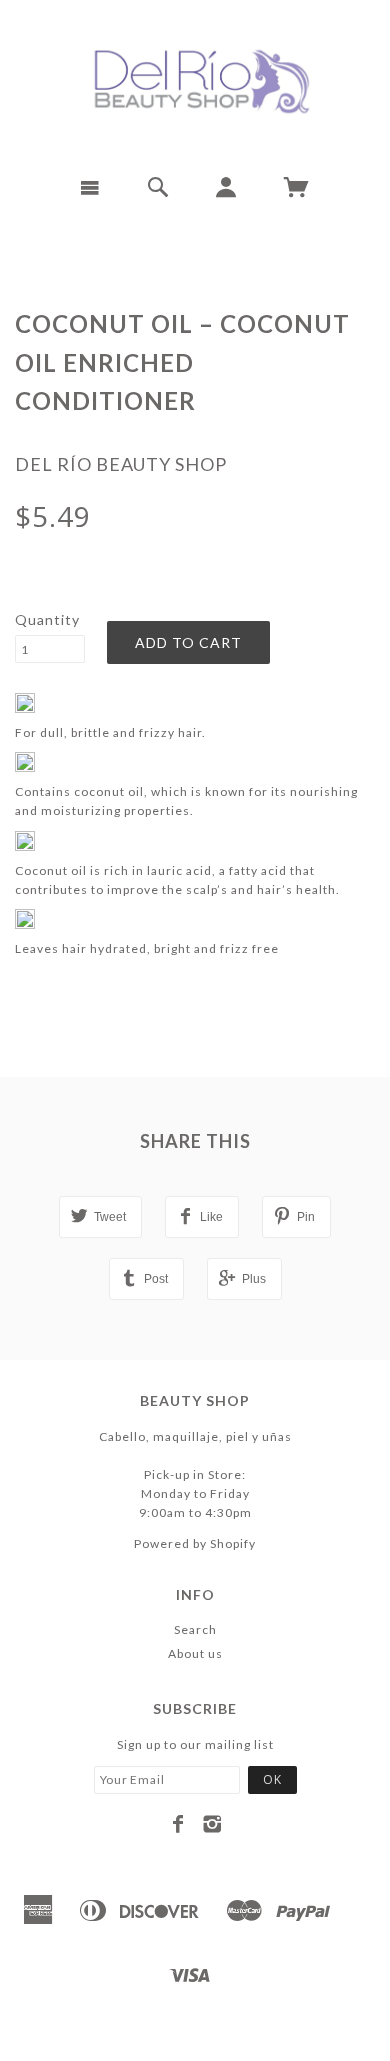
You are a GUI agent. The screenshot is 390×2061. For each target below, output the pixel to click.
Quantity (47, 619)
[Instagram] (212, 1824)
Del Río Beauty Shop (121, 464)
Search (195, 1629)
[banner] (195, 80)
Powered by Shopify (195, 1543)
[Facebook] (178, 1824)
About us (195, 1653)
